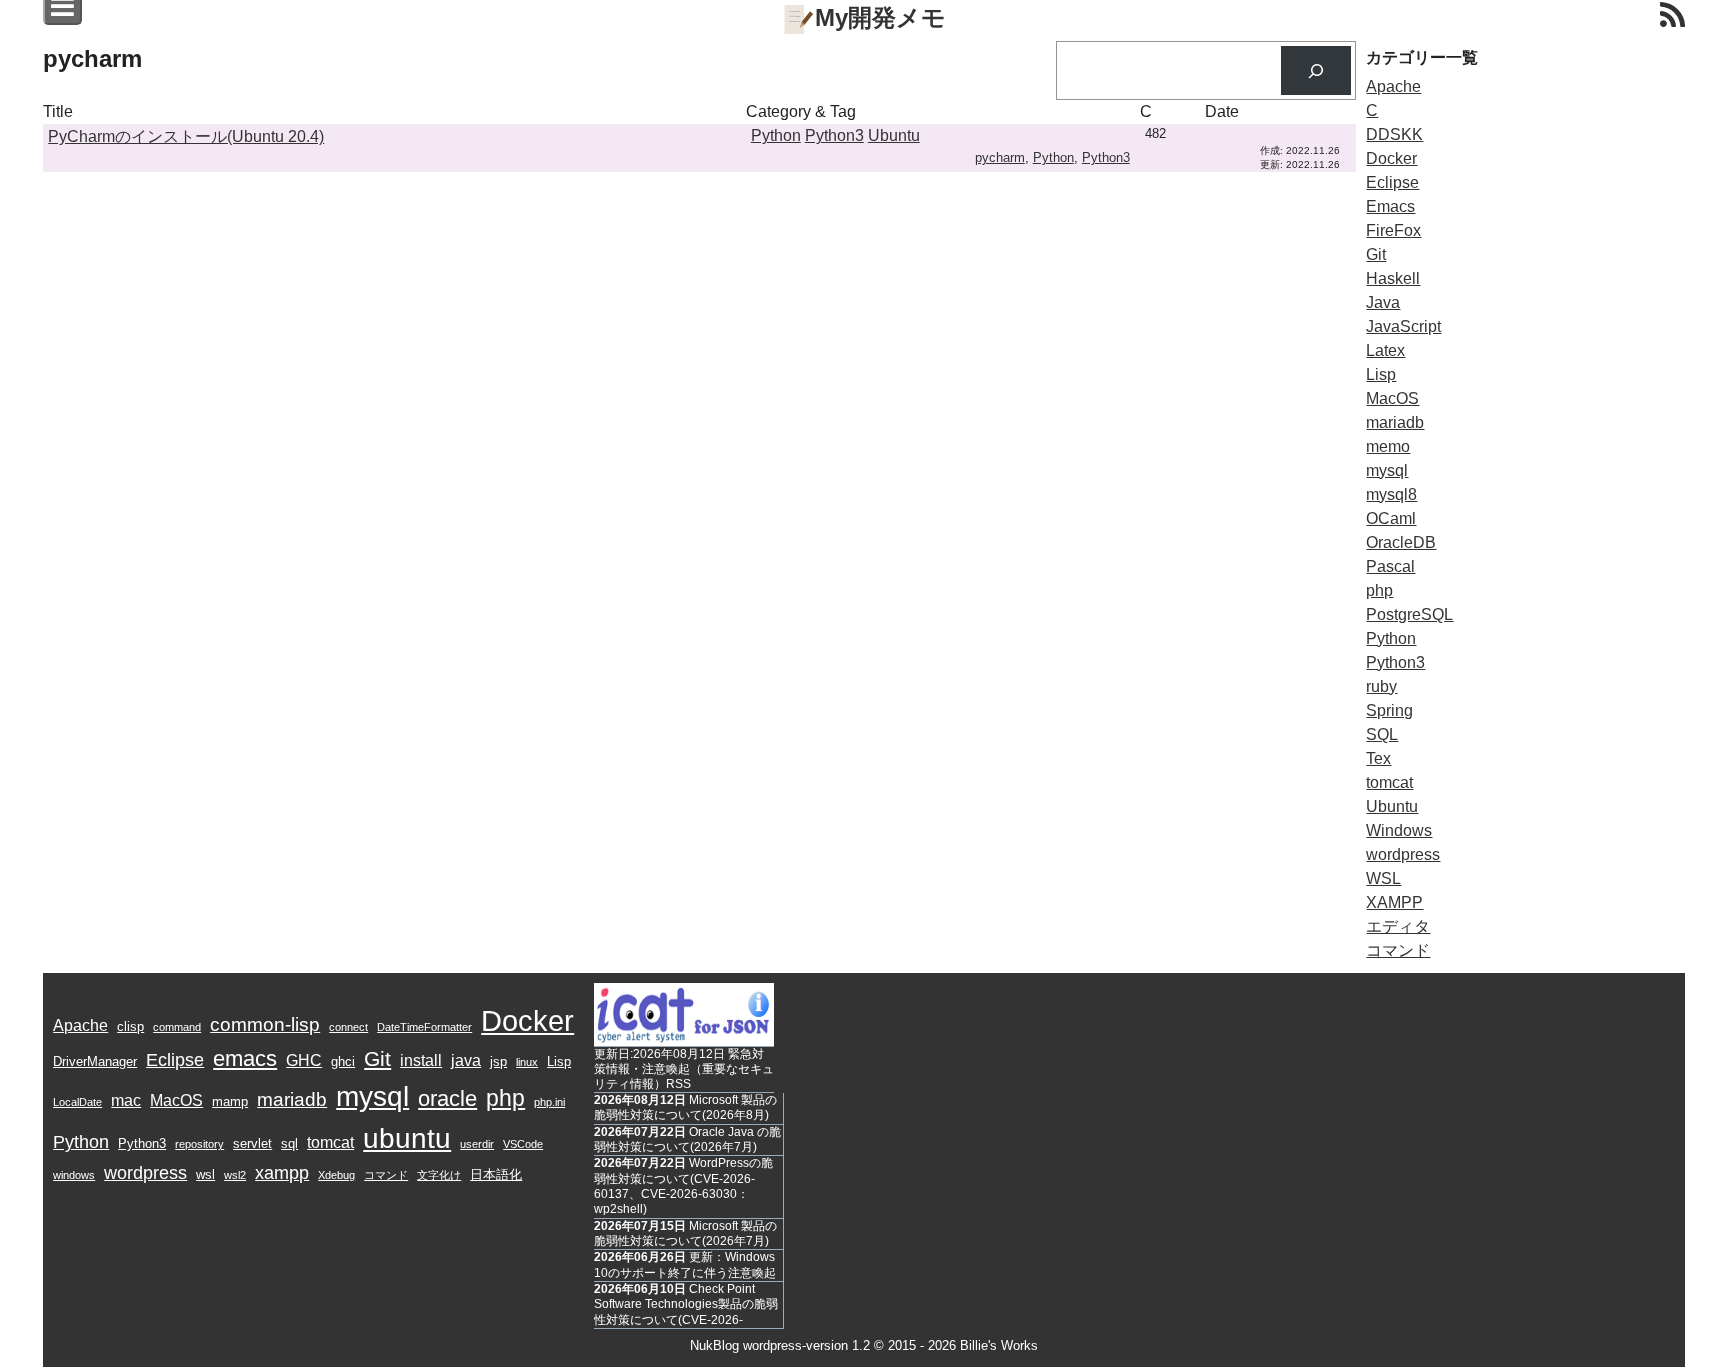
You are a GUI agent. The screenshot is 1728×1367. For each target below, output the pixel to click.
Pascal (1390, 566)
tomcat (1389, 782)
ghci (343, 1061)
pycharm (1000, 157)
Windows (1399, 830)
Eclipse (1392, 182)
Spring (1389, 710)
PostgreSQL (1409, 614)
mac (126, 1100)
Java (1383, 302)
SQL (1382, 734)
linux (527, 1062)
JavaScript (1403, 326)
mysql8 (1391, 494)
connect (348, 1027)
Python (776, 135)
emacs (245, 1058)
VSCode (523, 1144)
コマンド (1398, 950)
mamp (230, 1101)
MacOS (1392, 398)
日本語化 (496, 1174)
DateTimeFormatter (424, 1027)
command (177, 1027)
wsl (205, 1174)
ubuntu (407, 1138)
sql (289, 1143)
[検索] (1316, 70)
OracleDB (1401, 542)
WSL (1383, 878)
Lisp (1381, 374)
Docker (1391, 158)
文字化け (439, 1175)
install (421, 1060)
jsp (498, 1061)
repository (199, 1144)
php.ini (549, 1102)
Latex (1385, 350)
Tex (1378, 758)
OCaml (1391, 518)
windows (74, 1175)
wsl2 (235, 1175)
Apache (1393, 86)
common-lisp (265, 1024)
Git (1376, 254)
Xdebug (336, 1175)
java (466, 1060)
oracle (447, 1098)
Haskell (1393, 278)
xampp (282, 1173)
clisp (130, 1026)
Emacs (1390, 206)
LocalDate (77, 1102)
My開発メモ (880, 17)
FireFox (1393, 230)
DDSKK (1394, 134)
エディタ (1398, 926)
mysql (1387, 470)
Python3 (834, 135)
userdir (477, 1144)
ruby (1381, 686)
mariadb (1395, 422)
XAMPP (1394, 902)
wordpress (1403, 854)
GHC (304, 1060)
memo (1388, 446)
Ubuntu (894, 135)
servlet (252, 1143)
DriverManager (95, 1061)
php (1379, 590)
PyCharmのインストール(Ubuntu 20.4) (186, 136)
